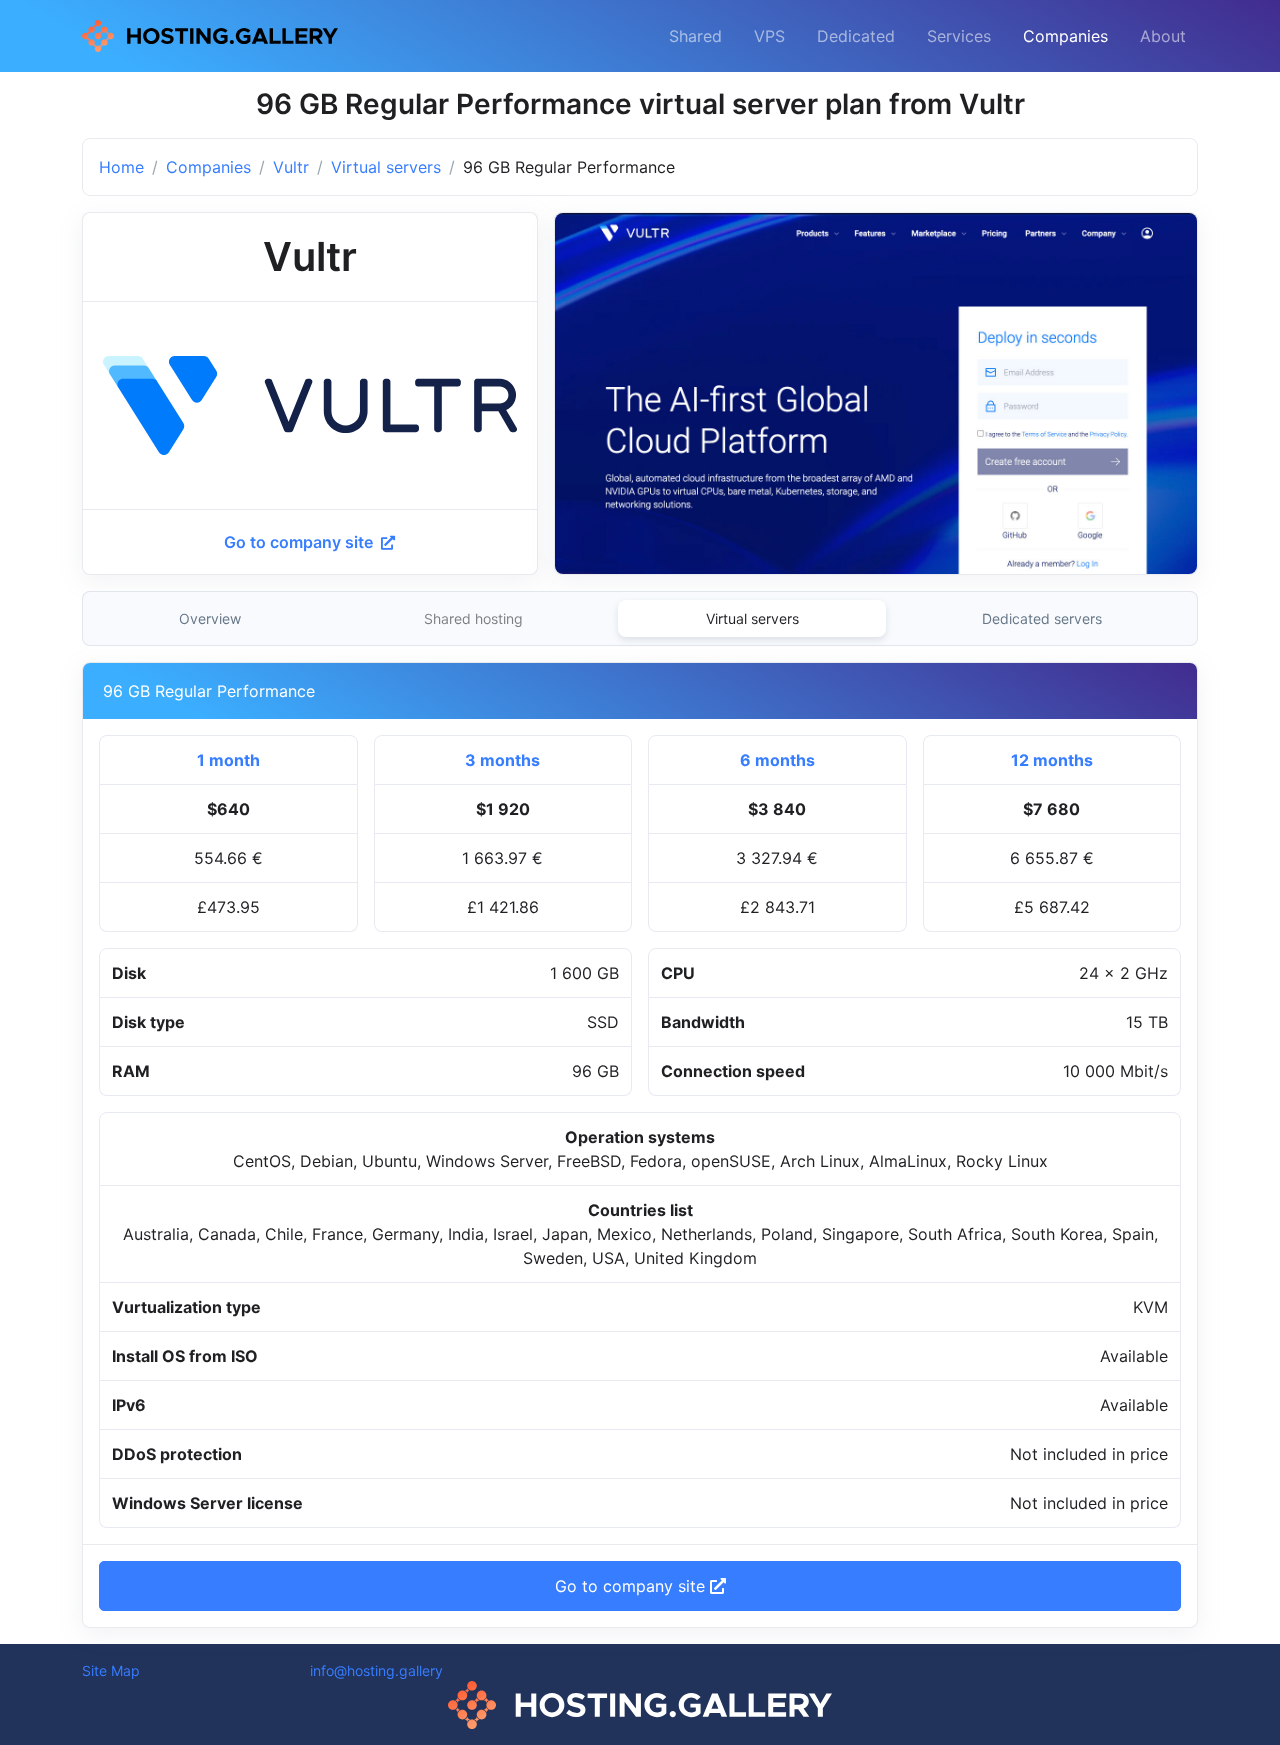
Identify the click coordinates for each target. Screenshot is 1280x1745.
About (1163, 36)
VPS (769, 36)
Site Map (111, 1670)
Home (121, 167)
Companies (1065, 36)
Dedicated (856, 36)
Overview (210, 618)
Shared (695, 36)
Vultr (291, 167)
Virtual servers (386, 167)
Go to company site (300, 542)
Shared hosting (473, 618)
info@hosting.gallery (376, 1670)
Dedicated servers (1042, 618)
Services (959, 36)
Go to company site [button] (632, 1586)
